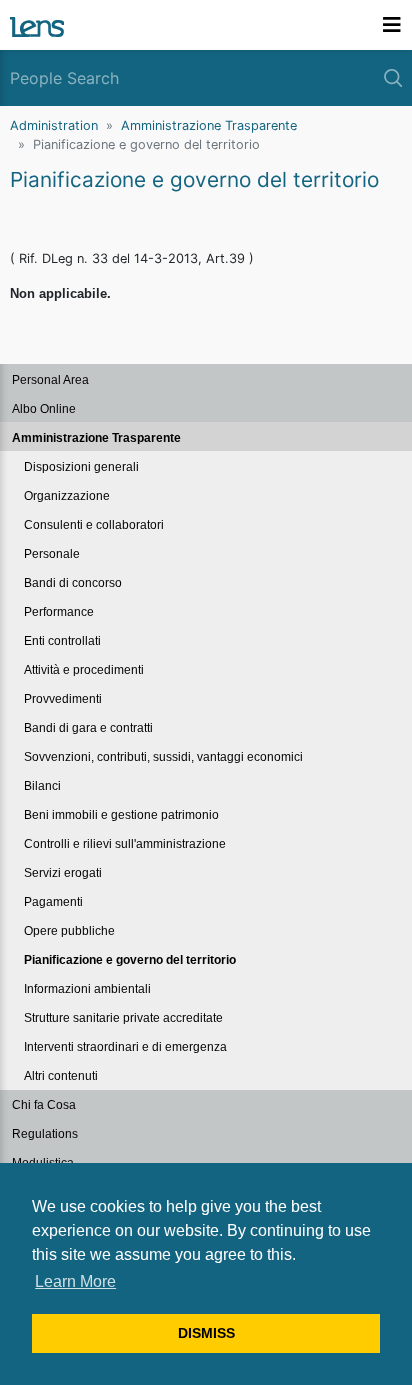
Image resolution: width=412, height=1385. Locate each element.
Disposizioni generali (81, 467)
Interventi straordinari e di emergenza (125, 1047)
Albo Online (44, 409)
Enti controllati (62, 641)
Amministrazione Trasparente (209, 125)
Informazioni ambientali (87, 989)
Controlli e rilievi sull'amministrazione (125, 844)
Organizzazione (67, 496)
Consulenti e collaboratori (94, 525)
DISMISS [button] (206, 1333)
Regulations (45, 1134)
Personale (52, 554)
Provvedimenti (63, 699)
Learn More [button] (75, 1281)
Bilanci (42, 786)
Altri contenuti (61, 1076)
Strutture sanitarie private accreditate (123, 1018)
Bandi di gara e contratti (88, 728)
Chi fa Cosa (44, 1105)
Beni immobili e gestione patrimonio (121, 815)
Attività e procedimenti (84, 670)
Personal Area (50, 380)
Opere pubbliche (69, 931)
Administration (54, 125)
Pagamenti (53, 902)
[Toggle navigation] (392, 25)
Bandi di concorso (73, 583)
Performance (59, 612)
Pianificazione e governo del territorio (130, 960)
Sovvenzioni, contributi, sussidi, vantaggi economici (163, 757)
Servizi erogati (63, 873)
